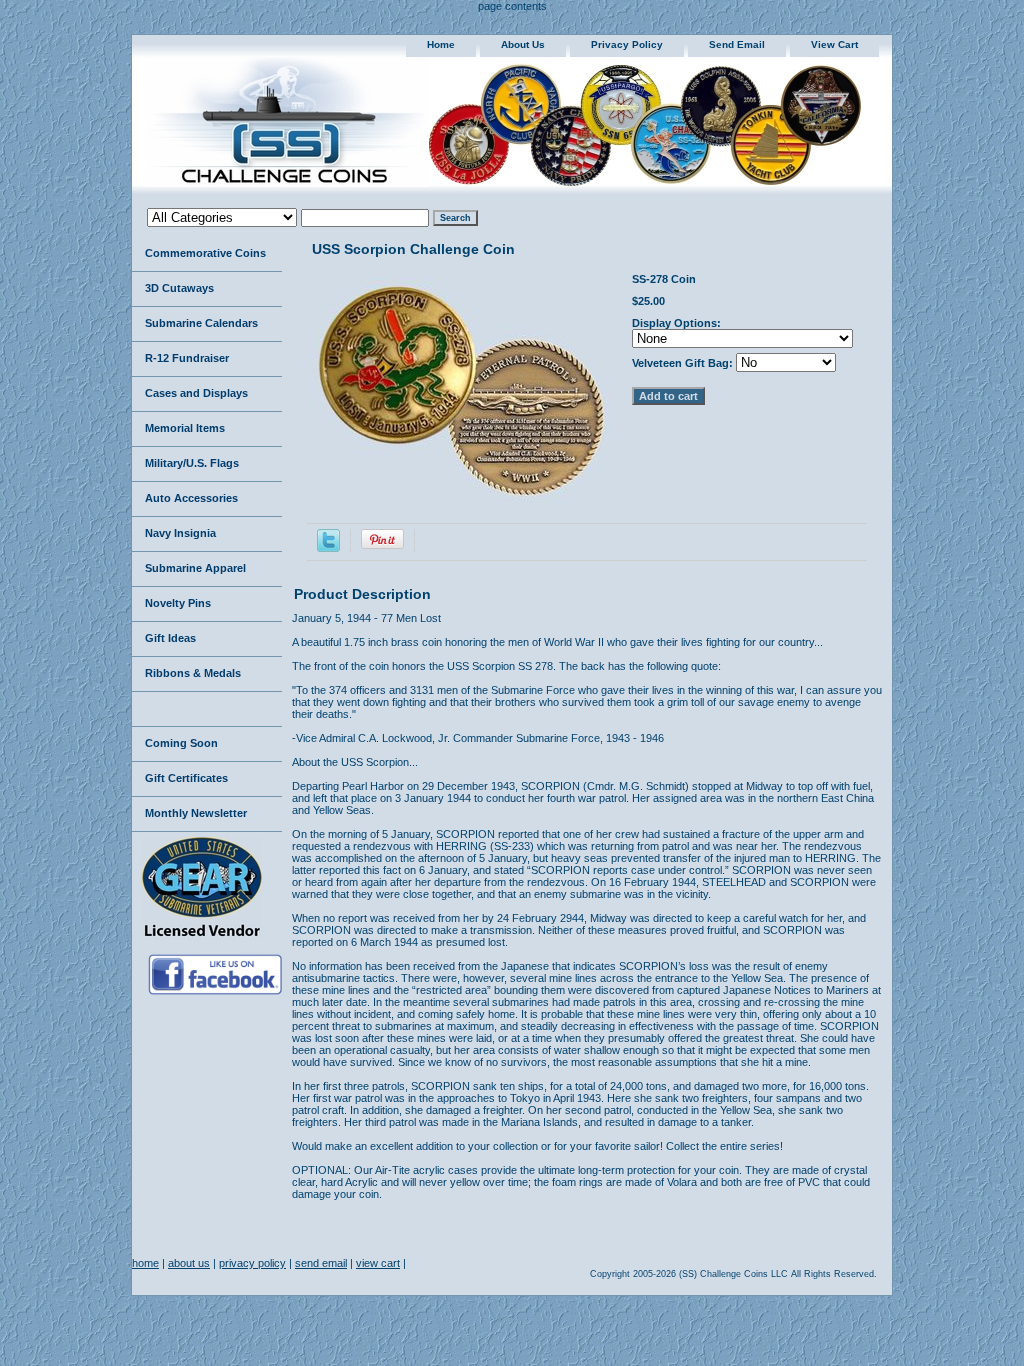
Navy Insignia (180, 533)
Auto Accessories (191, 498)
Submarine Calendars (201, 323)
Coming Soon (181, 743)
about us (523, 44)
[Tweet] (328, 548)
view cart (834, 44)
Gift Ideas (170, 638)
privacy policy (627, 44)
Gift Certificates (186, 778)
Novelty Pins (178, 603)
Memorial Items (185, 428)
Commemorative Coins (205, 253)
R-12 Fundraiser (187, 358)
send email (737, 44)
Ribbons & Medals (193, 673)
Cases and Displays (196, 393)
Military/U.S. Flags (192, 463)
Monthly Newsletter (196, 813)
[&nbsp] (207, 709)
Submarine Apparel (195, 568)
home (441, 44)
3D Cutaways (179, 288)
